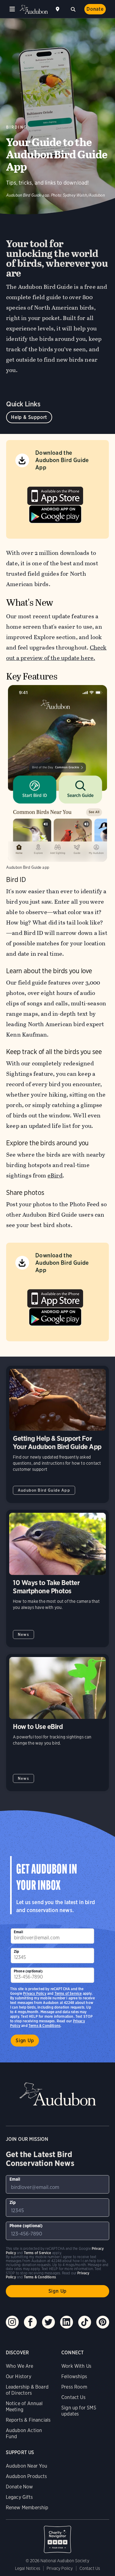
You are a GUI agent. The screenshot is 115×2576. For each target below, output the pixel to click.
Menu (12, 9)
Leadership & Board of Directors (27, 2390)
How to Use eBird (57, 1723)
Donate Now (19, 2487)
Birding (17, 127)
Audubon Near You (27, 2466)
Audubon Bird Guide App (44, 1490)
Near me (58, 9)
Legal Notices (28, 2568)
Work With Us (76, 2366)
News (23, 1634)
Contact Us (73, 2397)
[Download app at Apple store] (55, 494)
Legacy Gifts (19, 2497)
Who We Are (20, 2366)
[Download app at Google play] (55, 512)
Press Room (74, 2387)
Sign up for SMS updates (79, 2411)
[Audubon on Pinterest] (103, 2322)
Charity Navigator (58, 2536)
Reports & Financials (28, 2420)
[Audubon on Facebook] (30, 2322)
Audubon (34, 9)
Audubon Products (27, 2476)
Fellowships (74, 2376)
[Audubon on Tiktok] (85, 2322)
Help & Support (29, 417)
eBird (55, 1175)
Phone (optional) (28, 1971)
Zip (17, 1951)
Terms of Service (68, 1993)
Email (18, 1932)
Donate (95, 9)
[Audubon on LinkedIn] (67, 2322)
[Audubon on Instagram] (12, 2322)
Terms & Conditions (44, 2026)
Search (73, 9)
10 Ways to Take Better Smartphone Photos (57, 1578)
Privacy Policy (35, 1993)
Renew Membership (27, 2508)
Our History (19, 2376)
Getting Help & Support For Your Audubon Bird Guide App (57, 1435)
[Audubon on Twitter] (48, 2322)
